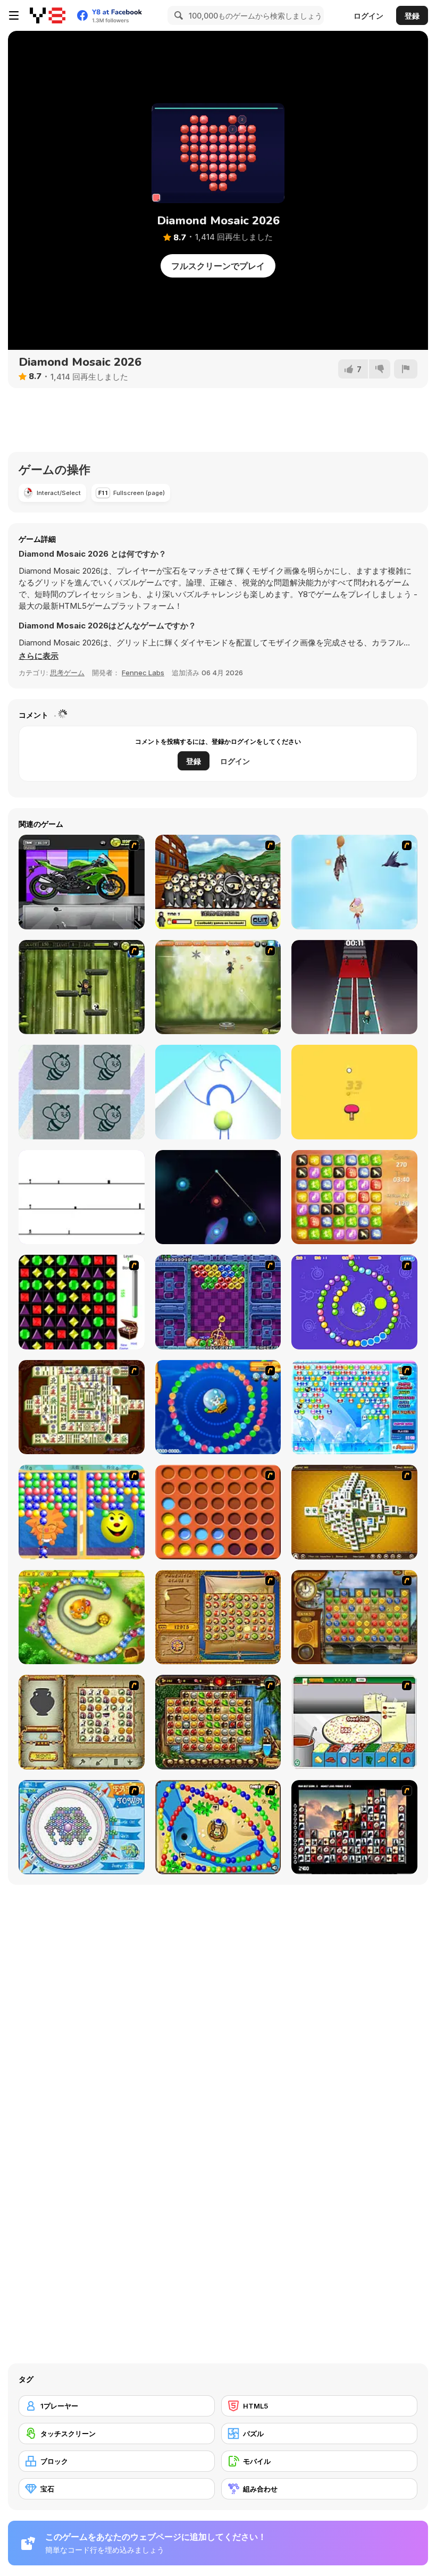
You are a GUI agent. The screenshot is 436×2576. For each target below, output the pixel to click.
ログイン (368, 16)
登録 (412, 16)
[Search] (177, 15)
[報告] (406, 369)
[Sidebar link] (14, 15)
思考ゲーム (67, 673)
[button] (39, 656)
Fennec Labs (143, 673)
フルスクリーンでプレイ (218, 266)
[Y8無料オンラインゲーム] (48, 15)
